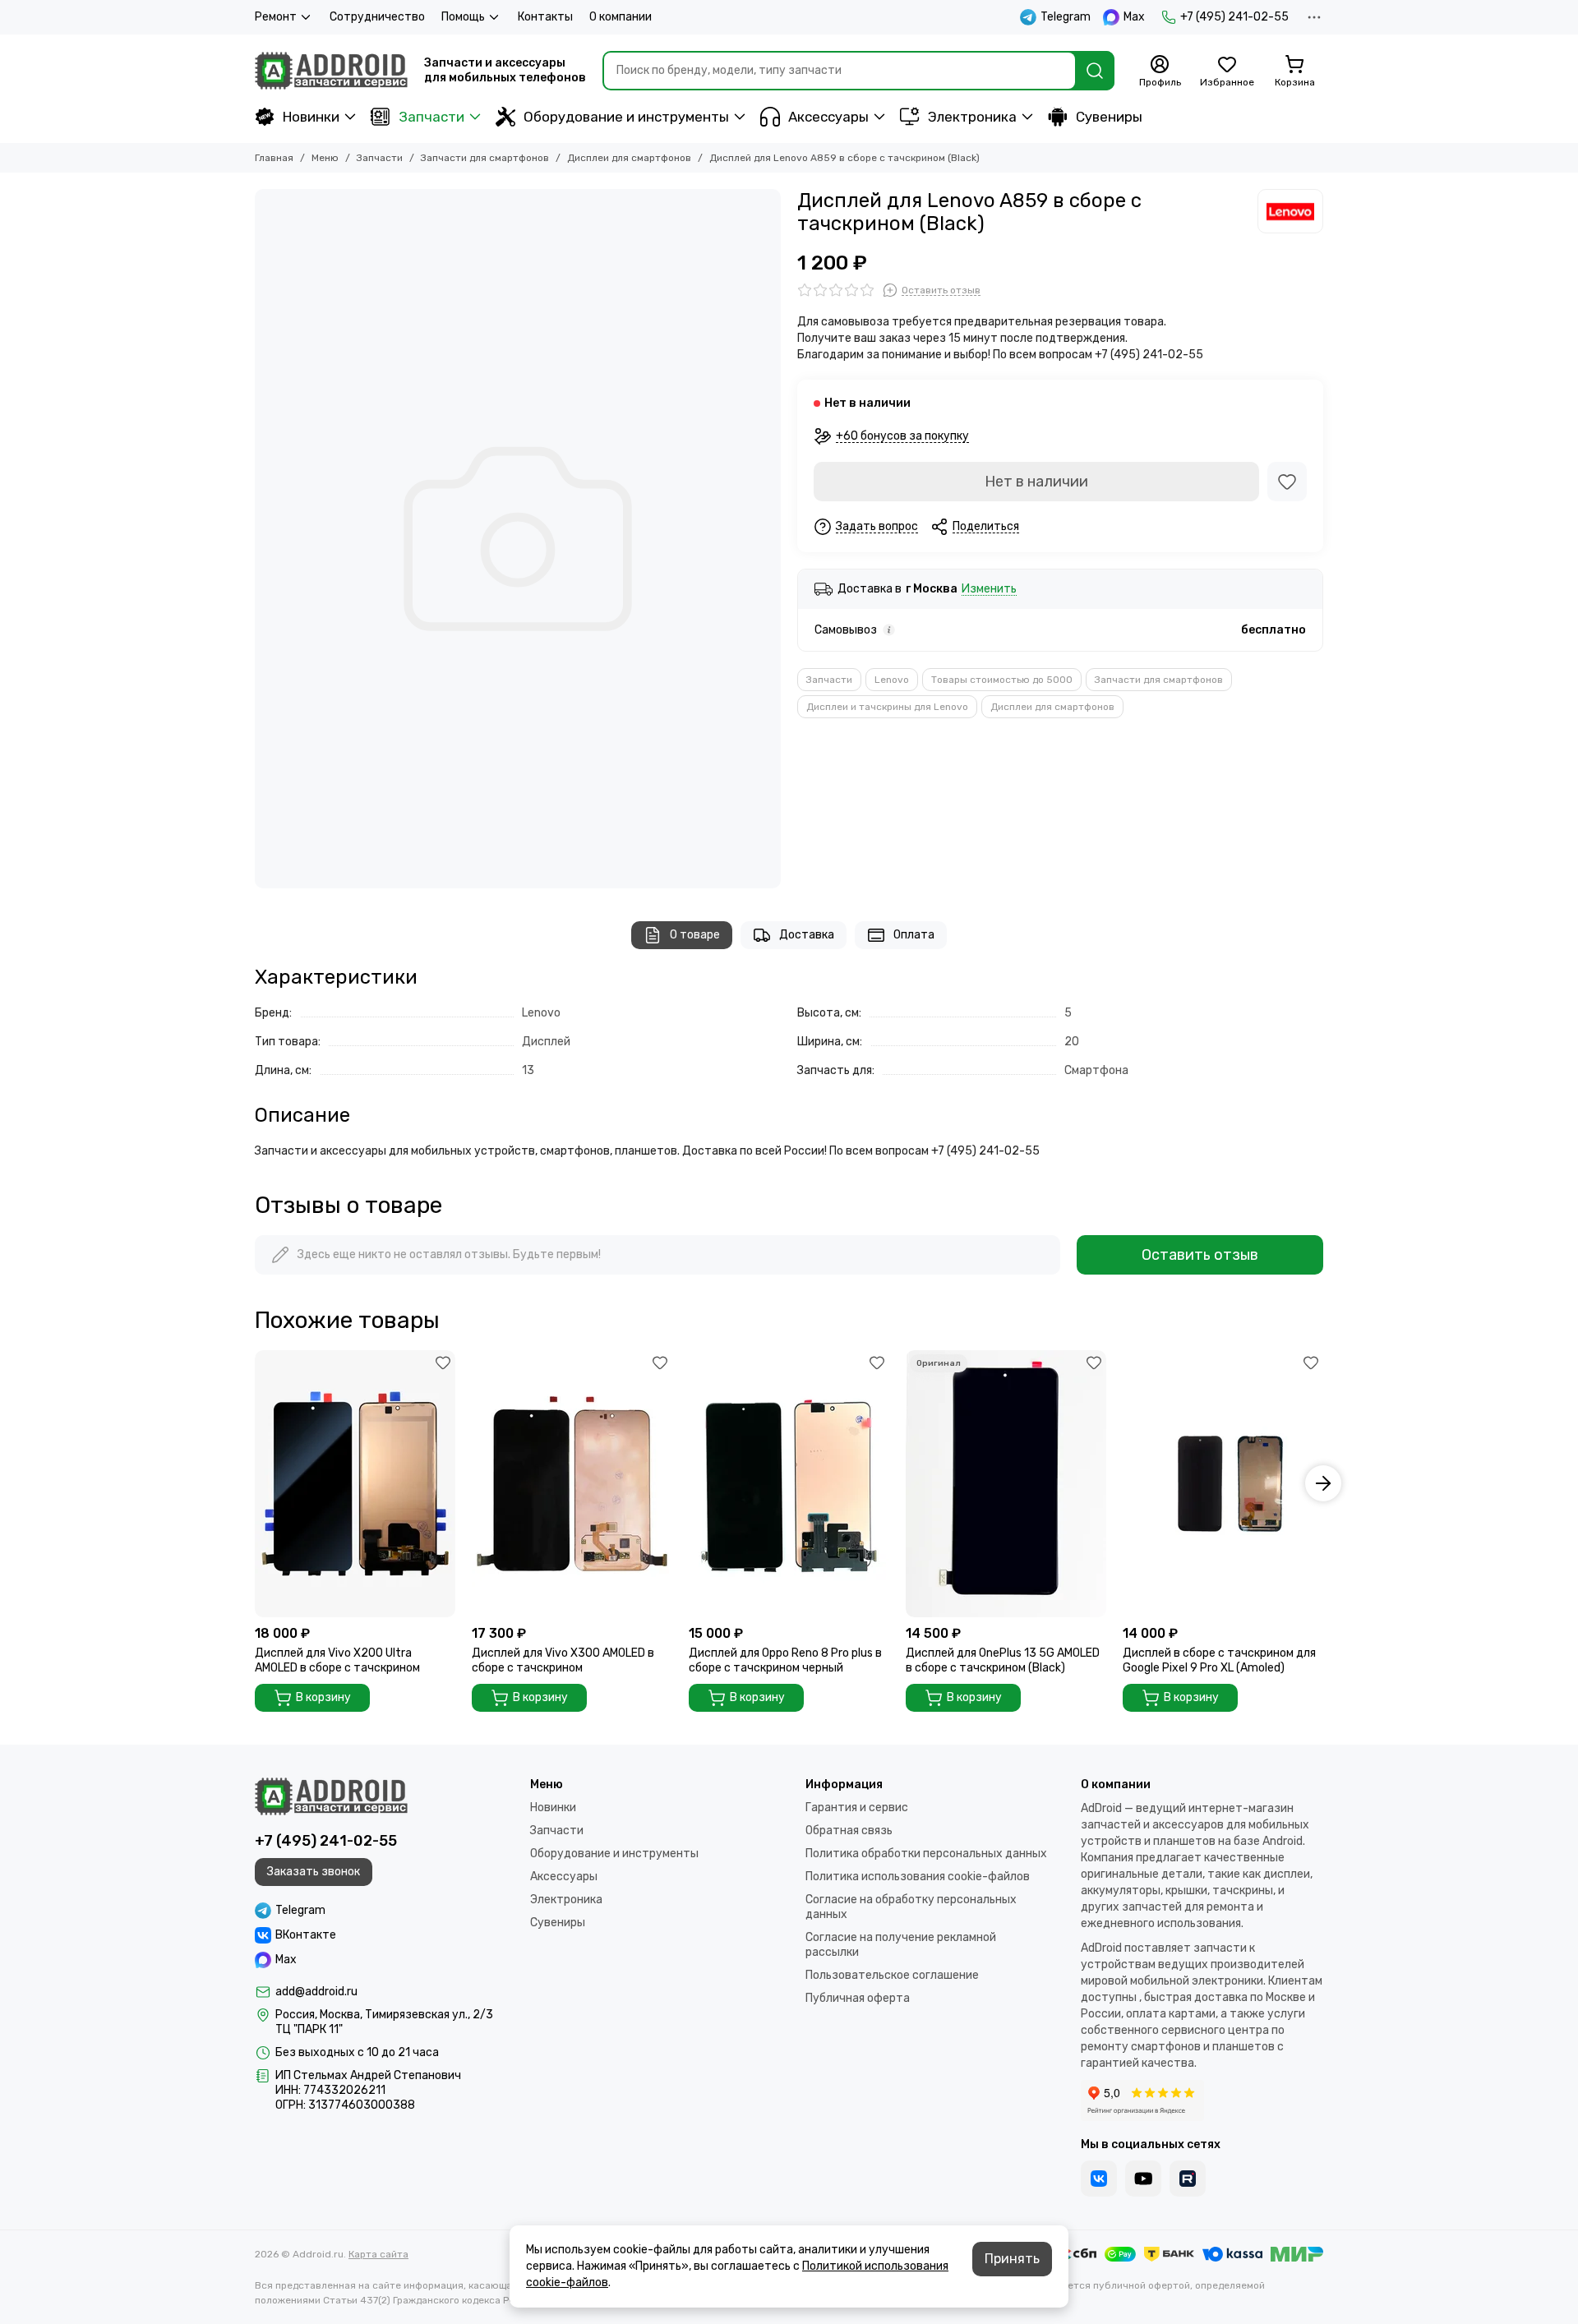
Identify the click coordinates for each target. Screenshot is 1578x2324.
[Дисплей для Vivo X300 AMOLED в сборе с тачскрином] (572, 1484)
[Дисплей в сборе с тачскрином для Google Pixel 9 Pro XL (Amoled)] (1223, 1484)
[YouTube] (1143, 2179)
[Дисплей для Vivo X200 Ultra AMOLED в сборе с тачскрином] (355, 1484)
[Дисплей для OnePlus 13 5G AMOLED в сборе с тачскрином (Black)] (1006, 1484)
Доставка (807, 935)
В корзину (323, 1697)
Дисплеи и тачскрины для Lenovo (887, 707)
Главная (274, 158)
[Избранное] (1287, 482)
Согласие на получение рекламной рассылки (901, 1945)
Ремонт (276, 17)
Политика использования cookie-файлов (918, 1877)
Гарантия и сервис (857, 1808)
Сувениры (1109, 117)
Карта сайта (378, 2254)
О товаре (695, 935)
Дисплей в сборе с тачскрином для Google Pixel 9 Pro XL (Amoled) (1219, 1660)
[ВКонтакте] (1099, 2179)
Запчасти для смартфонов (485, 158)
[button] (255, 1483)
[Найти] (1095, 71)
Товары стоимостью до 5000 (1002, 680)
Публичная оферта (858, 1998)
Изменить (989, 590)
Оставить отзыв (1200, 1255)
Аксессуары (828, 117)
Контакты (545, 17)
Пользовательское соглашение (892, 1975)
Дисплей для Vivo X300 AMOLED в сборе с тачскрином (563, 1660)
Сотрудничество (377, 17)
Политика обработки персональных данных (926, 1854)
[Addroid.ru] (331, 71)
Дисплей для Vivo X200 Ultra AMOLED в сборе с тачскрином (337, 1660)
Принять (1012, 2259)
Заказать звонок (314, 1872)
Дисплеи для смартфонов (629, 158)
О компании (621, 17)
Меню (325, 158)
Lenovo (892, 680)
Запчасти (431, 117)
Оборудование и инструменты (626, 117)
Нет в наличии (1036, 482)
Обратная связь (849, 1831)
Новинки (311, 117)
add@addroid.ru (316, 1992)
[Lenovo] (1290, 211)
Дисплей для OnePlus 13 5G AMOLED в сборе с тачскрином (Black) (1003, 1660)
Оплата (914, 935)
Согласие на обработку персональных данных (911, 1907)
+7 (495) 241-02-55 (1234, 17)
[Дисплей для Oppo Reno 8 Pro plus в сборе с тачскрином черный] (789, 1484)
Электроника (972, 117)
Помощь (463, 17)
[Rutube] (1188, 2179)
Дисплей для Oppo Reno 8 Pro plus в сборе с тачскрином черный (785, 1660)
